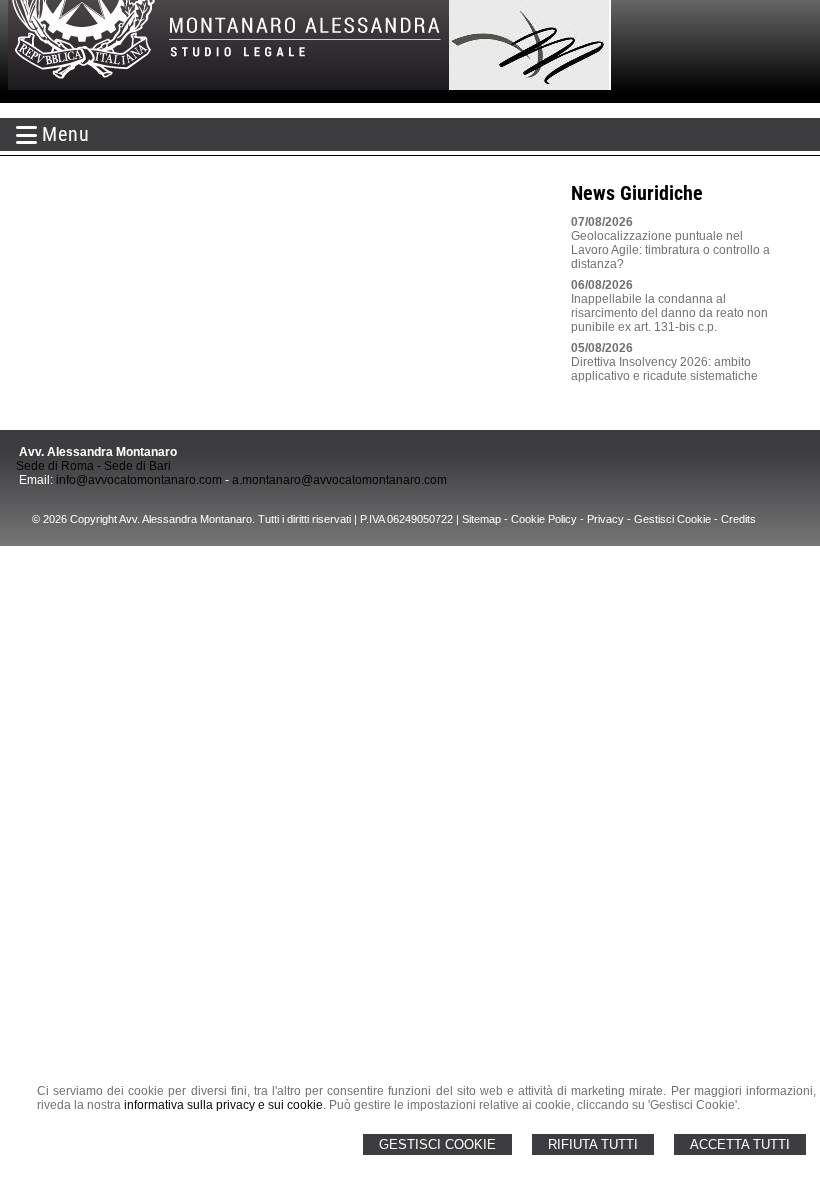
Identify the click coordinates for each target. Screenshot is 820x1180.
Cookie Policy (544, 519)
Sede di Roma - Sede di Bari (93, 466)
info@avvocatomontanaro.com (139, 480)
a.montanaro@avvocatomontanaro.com (339, 480)
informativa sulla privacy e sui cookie (223, 1105)
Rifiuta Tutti (593, 1144)
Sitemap (481, 519)
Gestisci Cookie (437, 1144)
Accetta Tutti (740, 1144)
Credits (738, 519)
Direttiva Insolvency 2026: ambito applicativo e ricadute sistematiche (664, 369)
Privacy (605, 519)
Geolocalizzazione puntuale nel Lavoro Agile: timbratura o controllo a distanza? (670, 250)
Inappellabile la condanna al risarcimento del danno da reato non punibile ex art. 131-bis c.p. (669, 313)
